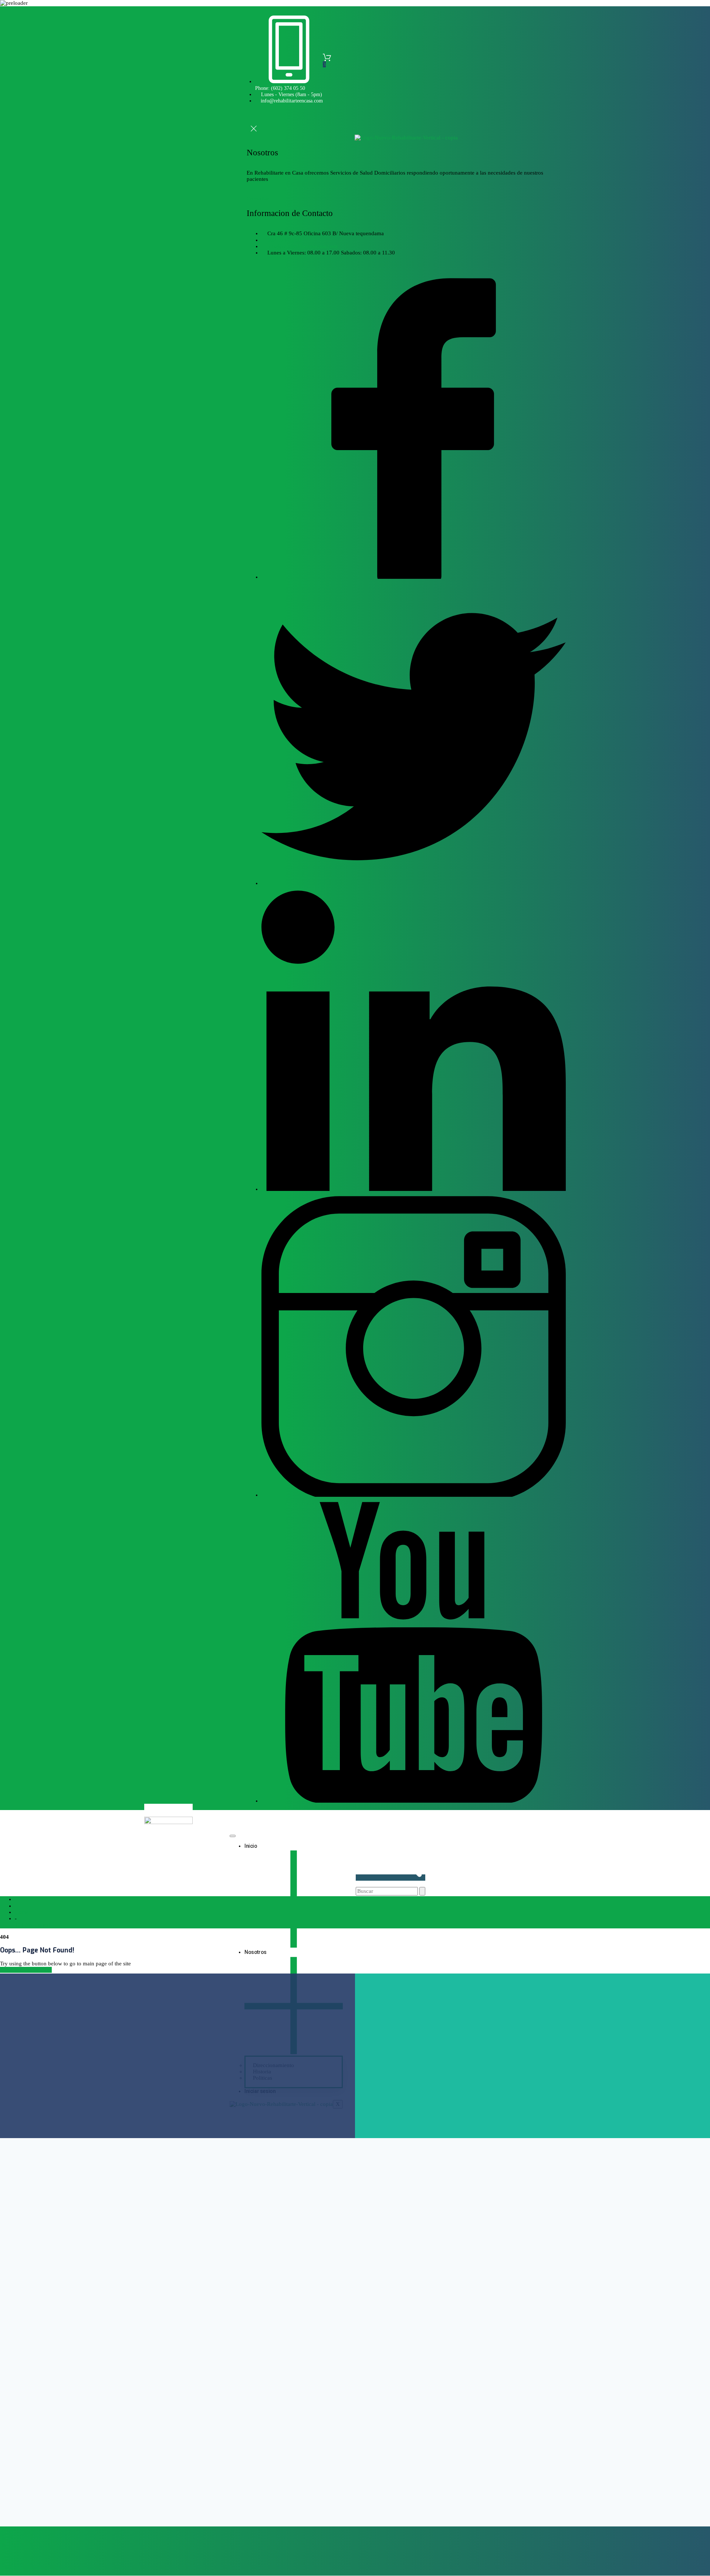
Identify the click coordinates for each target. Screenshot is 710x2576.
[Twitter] (414, 883)
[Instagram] (414, 1495)
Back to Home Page (28, 1970)
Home (22, 1912)
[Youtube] (414, 1801)
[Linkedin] (414, 1189)
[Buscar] (422, 1891)
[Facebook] (414, 577)
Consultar (258, 199)
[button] (251, 120)
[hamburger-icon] (233, 1836)
